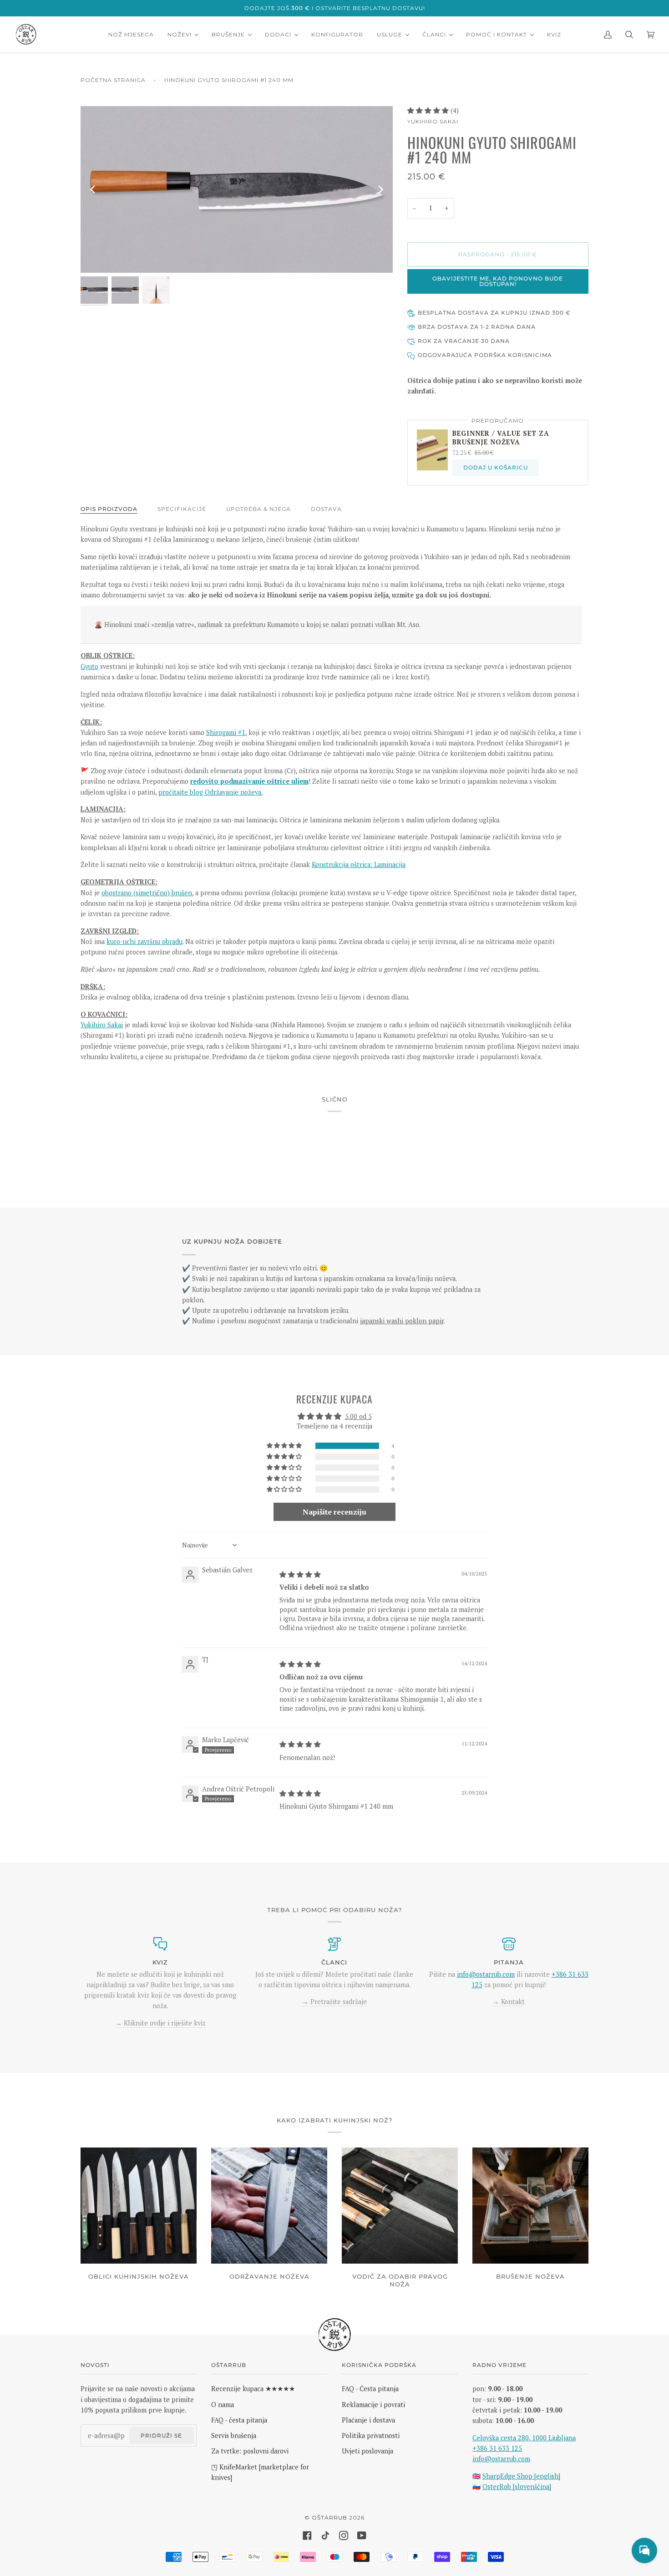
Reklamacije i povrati (373, 2405)
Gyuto (89, 666)
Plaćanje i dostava (368, 2420)
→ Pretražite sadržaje (334, 2002)
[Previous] (93, 189)
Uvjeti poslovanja (367, 2451)
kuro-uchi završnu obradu (144, 941)
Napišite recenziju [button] (334, 1512)
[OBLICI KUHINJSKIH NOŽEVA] (139, 2206)
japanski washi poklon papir (402, 1321)
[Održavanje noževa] (269, 2206)
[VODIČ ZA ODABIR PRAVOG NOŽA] (400, 2206)
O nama (223, 2405)
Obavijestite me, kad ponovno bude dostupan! (498, 281)
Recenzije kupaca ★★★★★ (253, 2389)
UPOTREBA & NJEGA (258, 509)
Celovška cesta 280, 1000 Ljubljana (524, 2438)
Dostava (326, 509)
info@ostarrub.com (501, 2459)
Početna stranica (113, 80)
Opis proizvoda (109, 509)
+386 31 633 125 (497, 2448)
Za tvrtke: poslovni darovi (250, 2451)
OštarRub (329, 2517)
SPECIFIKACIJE (182, 509)
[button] (429, 110)
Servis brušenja (234, 2436)
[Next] (380, 189)
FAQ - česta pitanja (239, 2420)
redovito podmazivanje (228, 781)
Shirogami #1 (226, 732)
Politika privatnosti (371, 2436)
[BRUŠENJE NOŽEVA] (530, 2206)
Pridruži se (161, 2436)
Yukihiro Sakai (433, 121)
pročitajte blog (182, 792)
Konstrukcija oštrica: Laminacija (359, 865)
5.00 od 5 (358, 1416)
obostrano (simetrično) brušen (147, 893)
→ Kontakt (509, 2002)
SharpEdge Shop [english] (521, 2476)
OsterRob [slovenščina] (517, 2487)
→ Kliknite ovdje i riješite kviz (160, 2023)
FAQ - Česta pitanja (370, 2389)
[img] (300, 1574)
